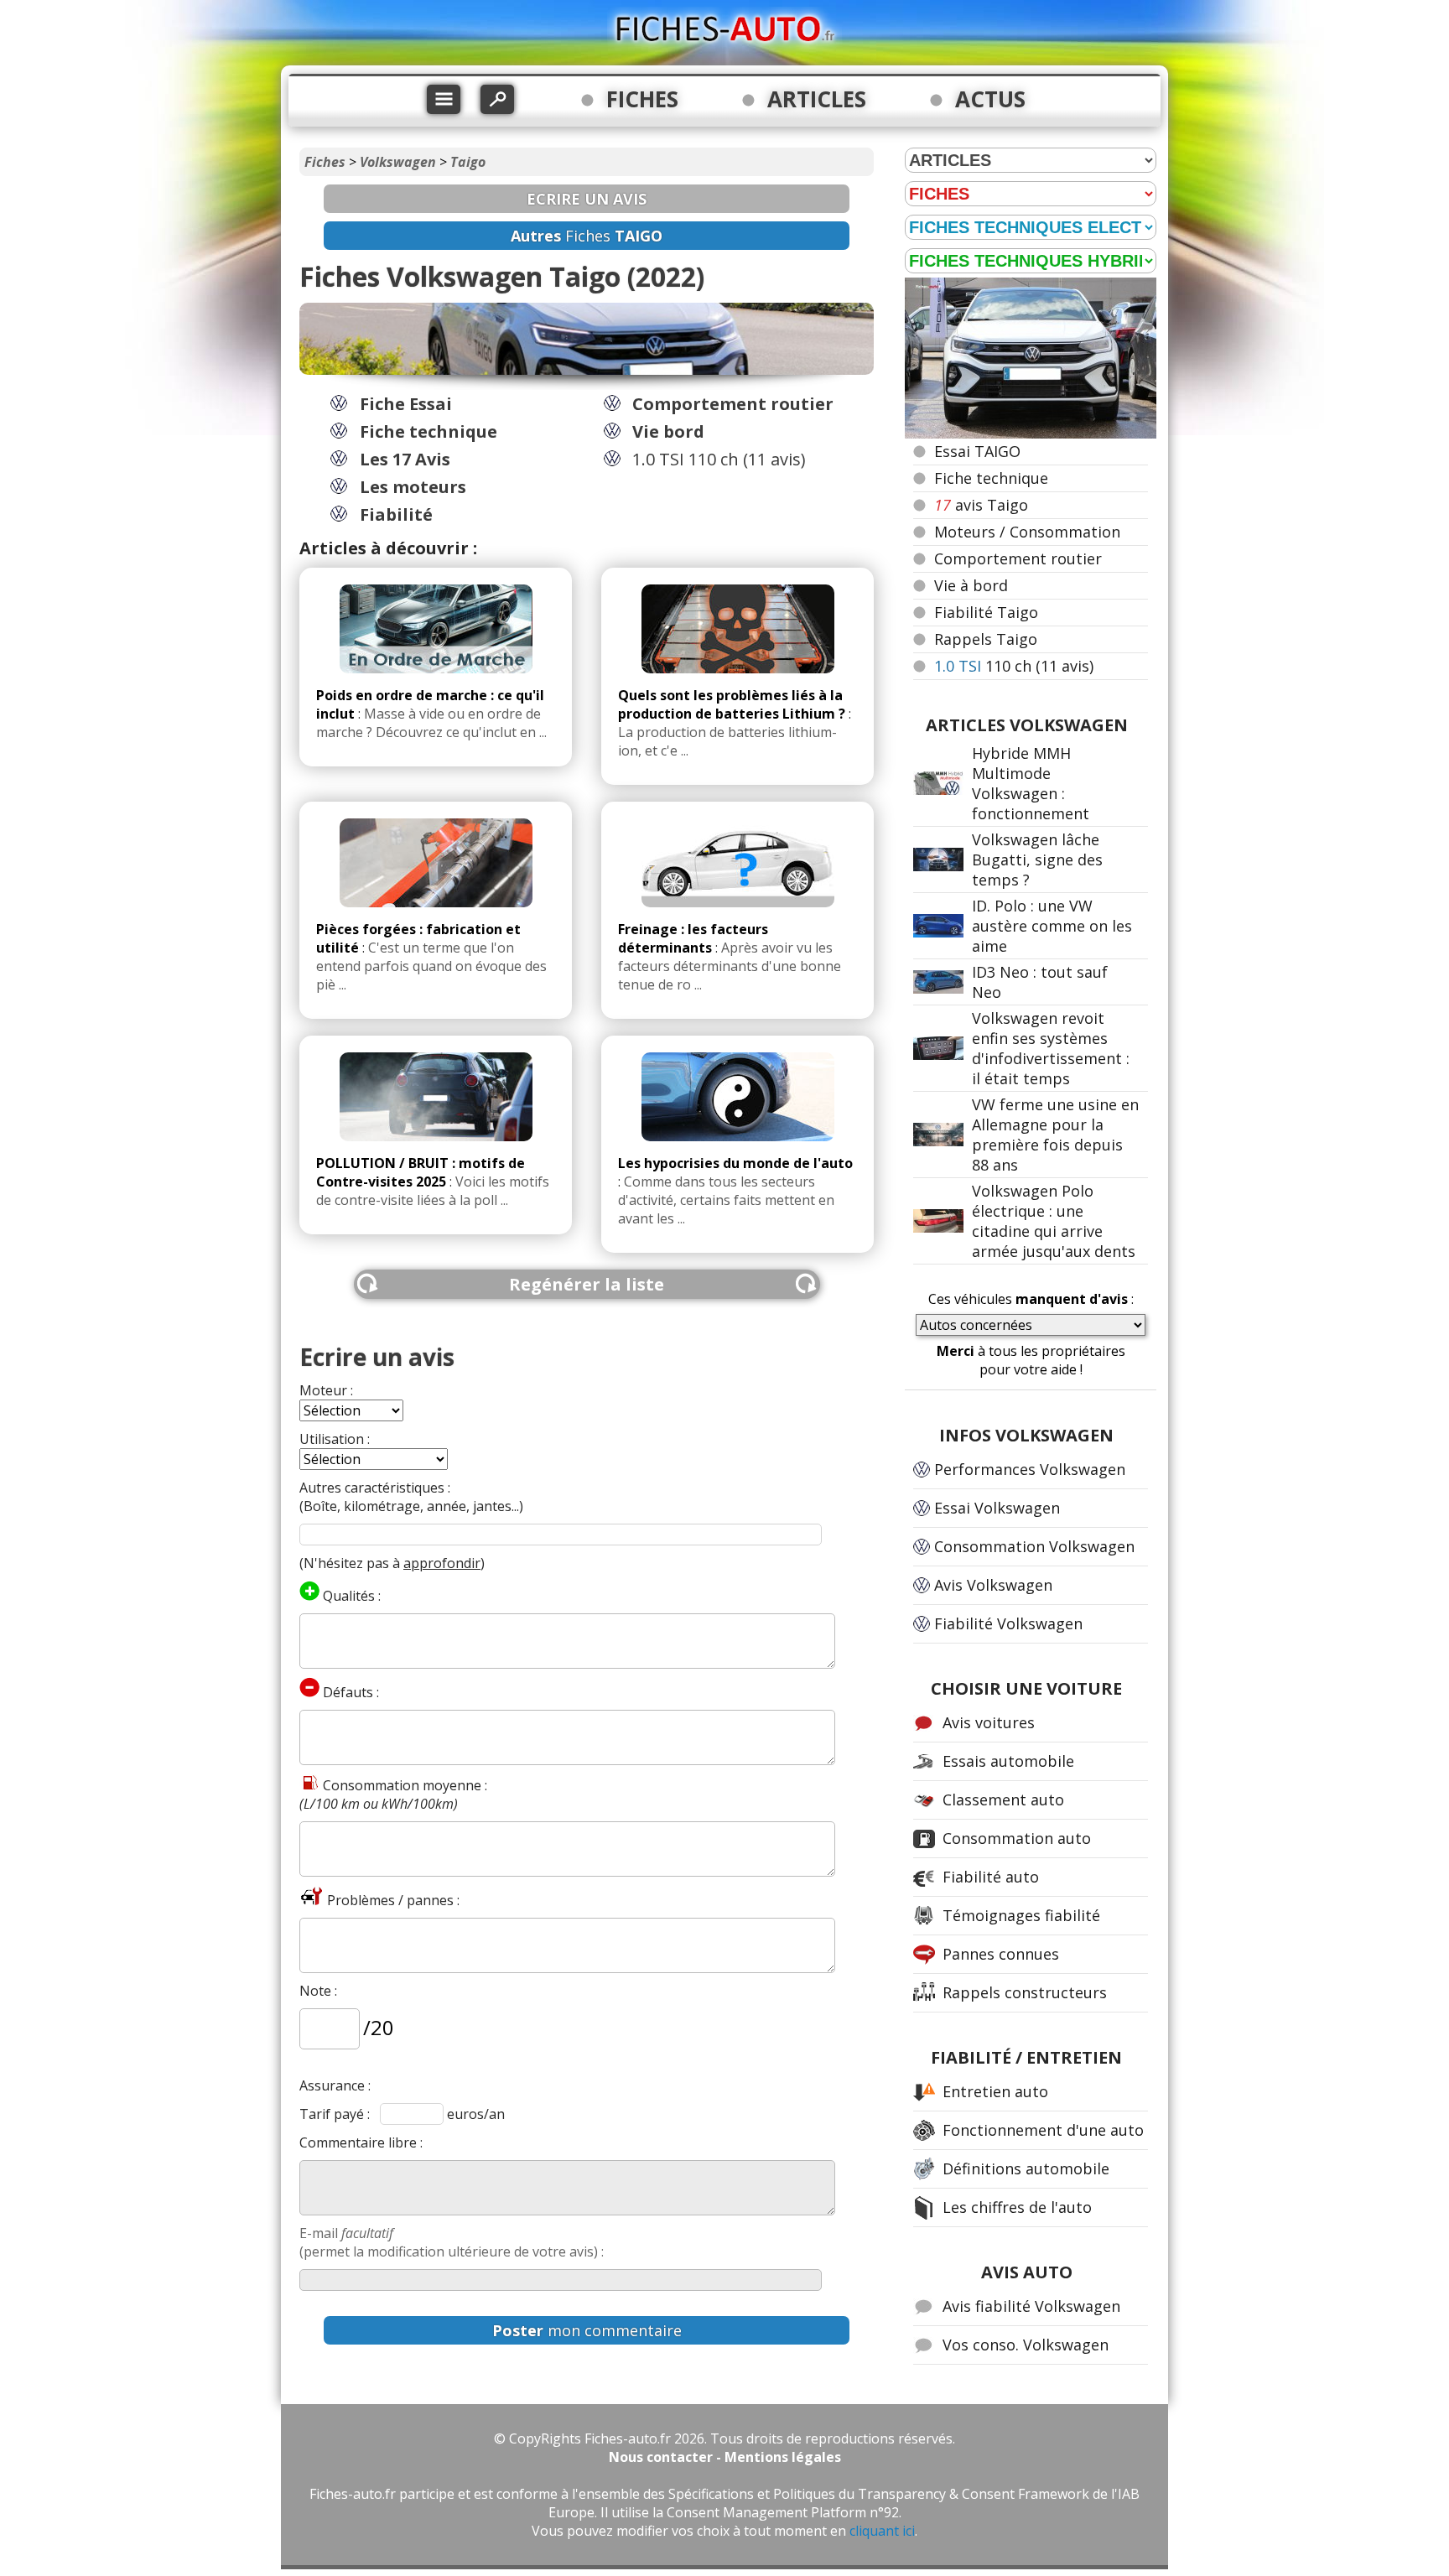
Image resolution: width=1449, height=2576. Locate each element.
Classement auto (1003, 1800)
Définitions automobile (1026, 2168)
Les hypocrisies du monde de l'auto (735, 1163)
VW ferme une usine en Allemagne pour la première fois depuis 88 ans (1055, 1135)
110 (1014, 666)
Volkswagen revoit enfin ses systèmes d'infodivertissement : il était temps (1051, 1048)
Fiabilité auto (991, 1877)
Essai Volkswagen (997, 1508)
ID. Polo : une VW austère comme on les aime (1052, 926)
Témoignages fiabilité (1021, 1915)
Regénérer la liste (587, 1284)
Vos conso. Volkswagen (1026, 2345)
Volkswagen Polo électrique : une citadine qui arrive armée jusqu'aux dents (1054, 1221)
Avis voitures (989, 1722)
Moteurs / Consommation (1027, 532)
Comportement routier (1018, 558)
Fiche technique (991, 478)
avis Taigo (981, 505)
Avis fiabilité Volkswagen (1031, 2306)
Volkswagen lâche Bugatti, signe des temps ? (1037, 860)
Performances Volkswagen (1030, 1469)
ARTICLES (817, 99)
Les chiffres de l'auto (1017, 2207)
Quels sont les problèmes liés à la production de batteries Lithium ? (732, 704)
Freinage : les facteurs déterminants (693, 938)
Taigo (468, 162)
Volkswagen (398, 162)
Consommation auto (1017, 1838)
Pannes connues (1001, 1954)
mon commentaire (587, 2330)
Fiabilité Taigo (986, 612)
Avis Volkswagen (993, 1585)
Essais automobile (1008, 1761)
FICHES (642, 99)
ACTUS (990, 99)
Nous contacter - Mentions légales (725, 2457)
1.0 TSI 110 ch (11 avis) (719, 459)
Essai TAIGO (977, 451)
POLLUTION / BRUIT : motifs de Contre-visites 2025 (421, 1172)
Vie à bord (971, 585)
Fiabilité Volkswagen (1008, 1623)
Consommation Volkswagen (1034, 1546)
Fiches (325, 162)
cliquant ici (882, 2531)
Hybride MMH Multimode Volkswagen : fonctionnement (1031, 783)
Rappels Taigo (986, 639)
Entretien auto (995, 2091)
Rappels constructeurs (1025, 1992)
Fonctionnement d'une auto (1043, 2130)
